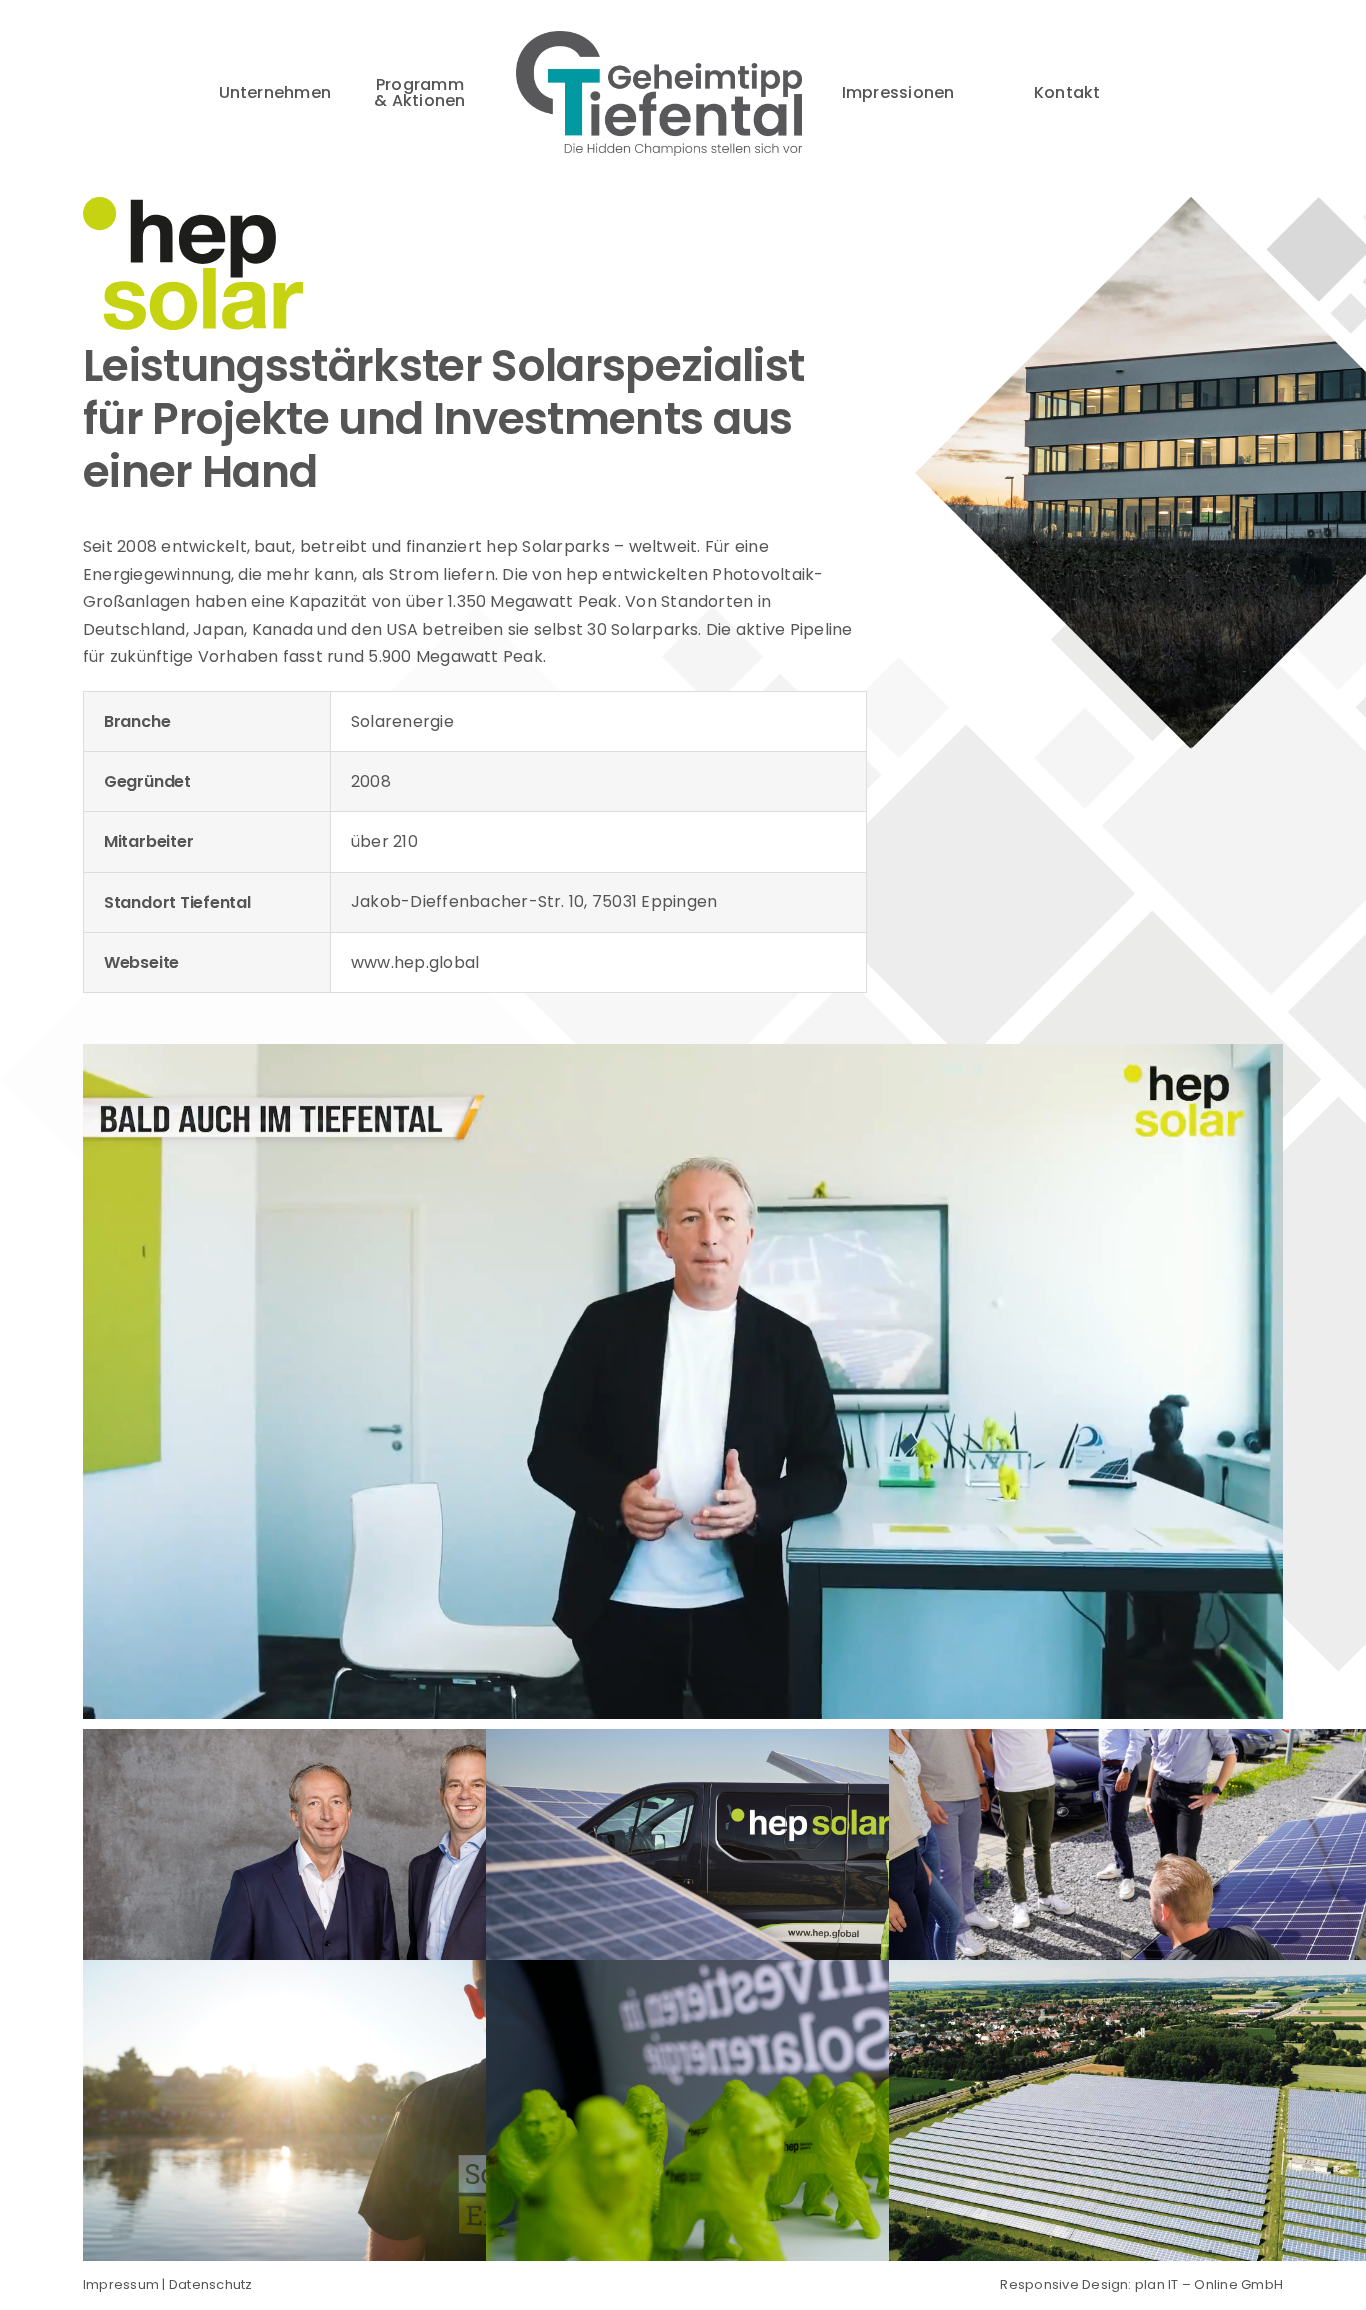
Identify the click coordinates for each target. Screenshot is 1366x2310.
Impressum (121, 2284)
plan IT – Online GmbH (1209, 2284)
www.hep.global (415, 962)
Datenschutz (211, 2284)
